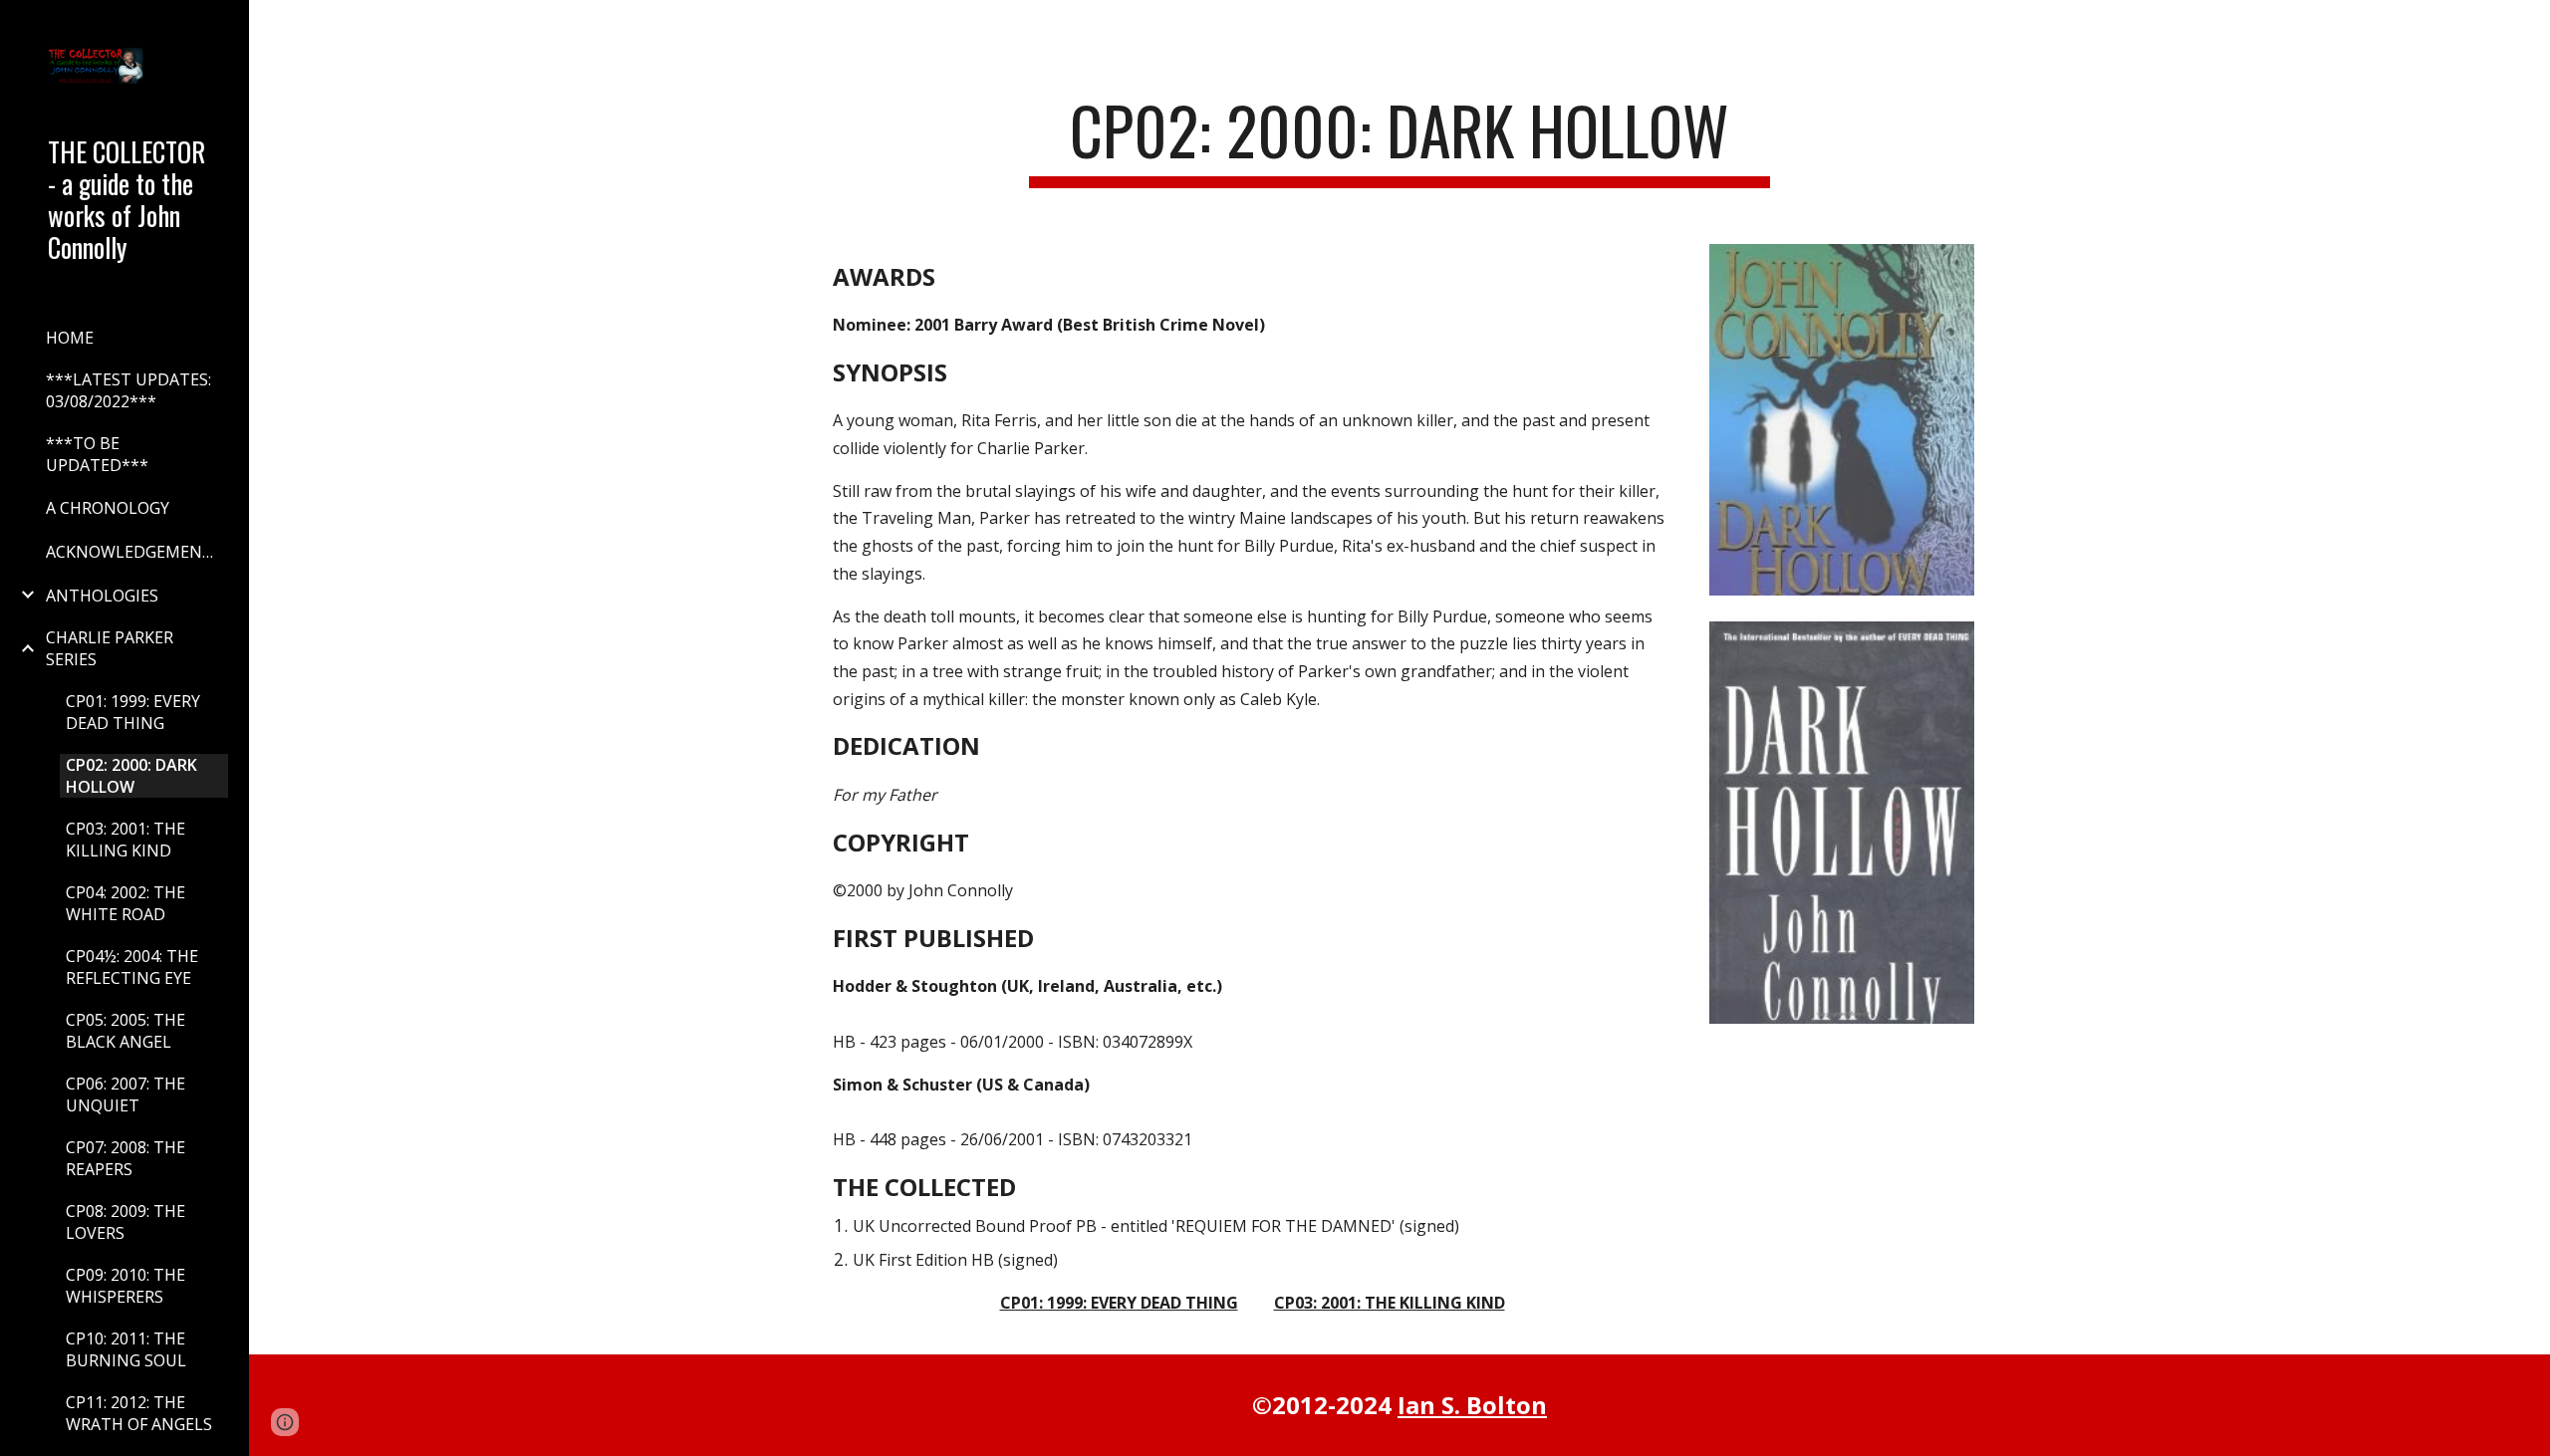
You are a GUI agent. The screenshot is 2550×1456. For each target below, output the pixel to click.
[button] (2526, 28)
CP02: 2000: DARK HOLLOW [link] (131, 776)
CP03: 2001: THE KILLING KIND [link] (126, 840)
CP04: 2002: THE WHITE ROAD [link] (126, 903)
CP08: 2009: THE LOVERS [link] (126, 1222)
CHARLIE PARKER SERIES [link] (110, 648)
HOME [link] (70, 338)
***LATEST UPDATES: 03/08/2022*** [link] (128, 390)
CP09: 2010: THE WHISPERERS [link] (126, 1286)
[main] (1400, 140)
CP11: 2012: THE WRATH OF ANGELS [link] (139, 1413)
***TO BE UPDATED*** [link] (97, 454)
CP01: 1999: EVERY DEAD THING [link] (133, 712)
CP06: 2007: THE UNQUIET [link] (126, 1094)
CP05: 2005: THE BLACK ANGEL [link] (126, 1031)
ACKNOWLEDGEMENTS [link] (134, 552)
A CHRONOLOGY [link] (108, 508)
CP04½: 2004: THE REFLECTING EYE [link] (132, 967)
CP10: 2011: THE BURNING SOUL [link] (126, 1349)
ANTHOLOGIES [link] (102, 596)
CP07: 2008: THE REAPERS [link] (126, 1158)
